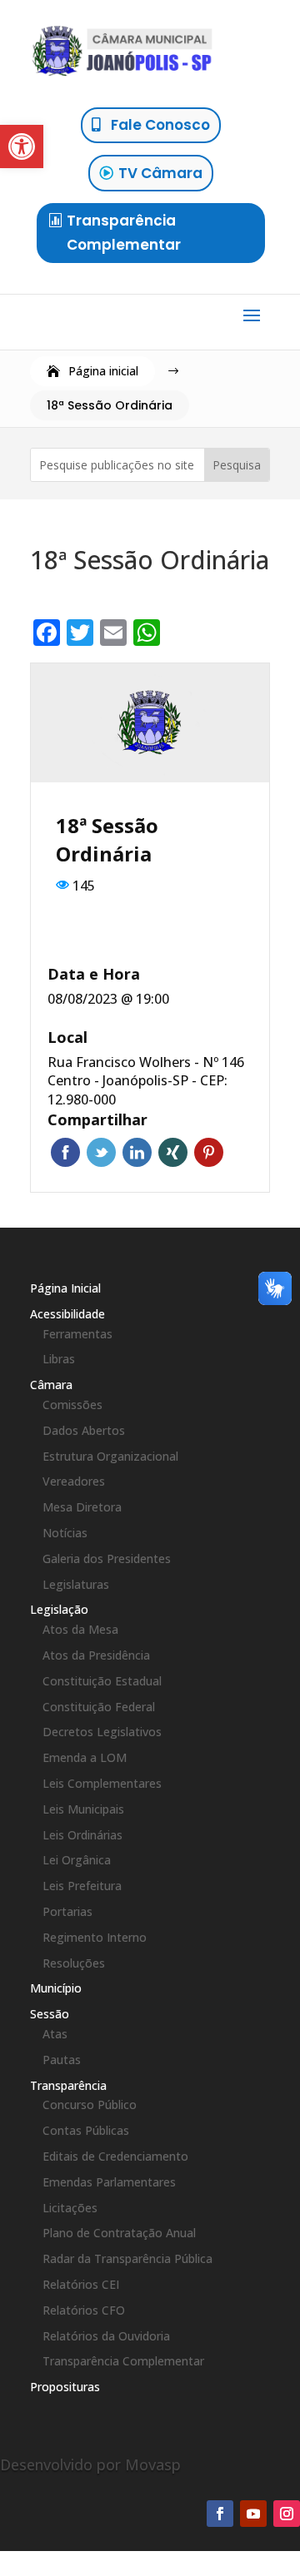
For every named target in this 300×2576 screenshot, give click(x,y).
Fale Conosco (160, 125)
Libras (59, 1359)
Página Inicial (65, 1288)
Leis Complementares (102, 1783)
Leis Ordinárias (82, 1835)
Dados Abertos (84, 1430)
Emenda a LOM (85, 1757)
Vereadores (74, 1481)
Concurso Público (90, 2104)
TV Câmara (160, 173)
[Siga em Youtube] (253, 2514)
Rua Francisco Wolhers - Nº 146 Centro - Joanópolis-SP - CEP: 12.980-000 (146, 1081)
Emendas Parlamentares (109, 2182)
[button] (22, 146)
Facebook (65, 1152)
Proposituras (65, 2387)
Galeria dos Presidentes (107, 1559)
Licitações (70, 2208)
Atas (55, 2034)
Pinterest (209, 1152)
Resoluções (74, 1963)
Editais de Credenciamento (115, 2156)
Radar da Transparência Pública (127, 2258)
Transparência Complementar (124, 233)
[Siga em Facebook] (220, 2514)
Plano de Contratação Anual (119, 2233)
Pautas (62, 2060)
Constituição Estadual (102, 1681)
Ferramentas (77, 1334)
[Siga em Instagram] (287, 2514)
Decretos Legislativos (102, 1732)
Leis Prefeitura (82, 1886)
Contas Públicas (86, 2130)
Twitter (101, 1152)
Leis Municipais (83, 1809)
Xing (173, 1152)
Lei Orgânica (77, 1860)
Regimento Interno (95, 1937)
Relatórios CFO (84, 2310)
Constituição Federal (99, 1707)
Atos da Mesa (80, 1629)
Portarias (67, 1911)
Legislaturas (76, 1584)
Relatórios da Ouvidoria (106, 2336)
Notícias (65, 1533)
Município (56, 1988)
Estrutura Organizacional (110, 1456)
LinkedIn (137, 1152)
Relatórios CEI (81, 2284)
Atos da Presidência (96, 1655)
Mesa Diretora (82, 1507)
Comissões (72, 1405)
